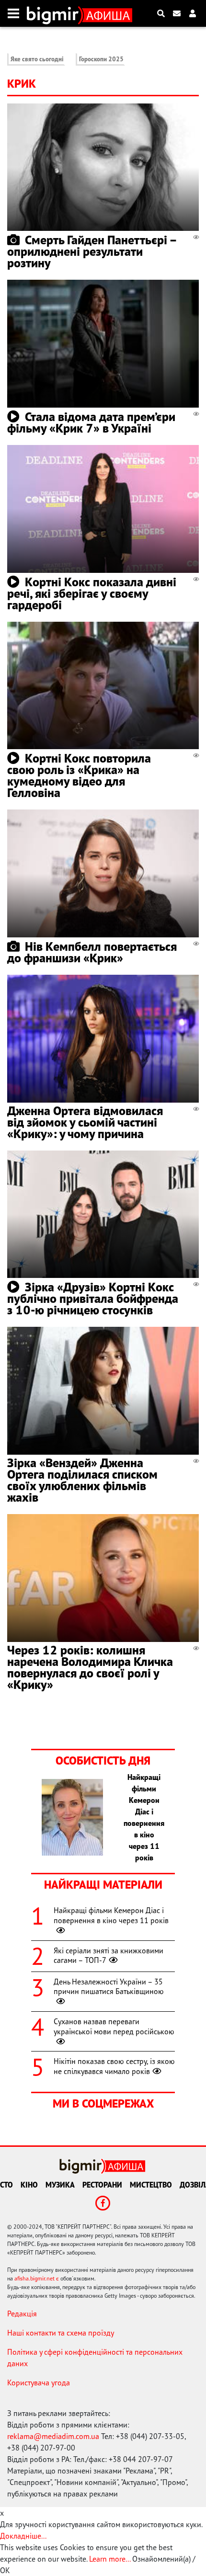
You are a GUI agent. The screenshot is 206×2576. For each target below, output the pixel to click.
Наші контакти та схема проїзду (61, 2333)
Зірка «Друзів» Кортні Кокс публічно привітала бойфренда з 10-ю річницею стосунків (93, 1298)
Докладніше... (23, 2536)
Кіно (29, 2185)
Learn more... (110, 2559)
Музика (60, 2185)
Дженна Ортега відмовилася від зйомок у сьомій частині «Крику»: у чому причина (85, 1122)
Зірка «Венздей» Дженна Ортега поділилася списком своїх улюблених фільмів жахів (82, 1480)
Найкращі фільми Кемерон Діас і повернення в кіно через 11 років (111, 1915)
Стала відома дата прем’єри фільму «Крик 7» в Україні (91, 422)
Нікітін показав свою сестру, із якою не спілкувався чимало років (114, 2066)
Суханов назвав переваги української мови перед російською (114, 2026)
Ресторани (102, 2185)
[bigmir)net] (55, 13)
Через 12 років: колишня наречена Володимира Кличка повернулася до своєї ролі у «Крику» (90, 1667)
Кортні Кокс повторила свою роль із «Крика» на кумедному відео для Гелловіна (79, 775)
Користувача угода (39, 2382)
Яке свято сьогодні (37, 59)
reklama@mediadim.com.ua (53, 2436)
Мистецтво (151, 2185)
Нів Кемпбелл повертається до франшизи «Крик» (92, 952)
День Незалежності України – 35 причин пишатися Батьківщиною (109, 1987)
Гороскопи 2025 (101, 59)
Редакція (22, 2314)
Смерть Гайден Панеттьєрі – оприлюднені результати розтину (92, 251)
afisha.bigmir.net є (37, 2278)
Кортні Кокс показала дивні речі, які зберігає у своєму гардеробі (92, 593)
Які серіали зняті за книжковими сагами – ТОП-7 (109, 1955)
